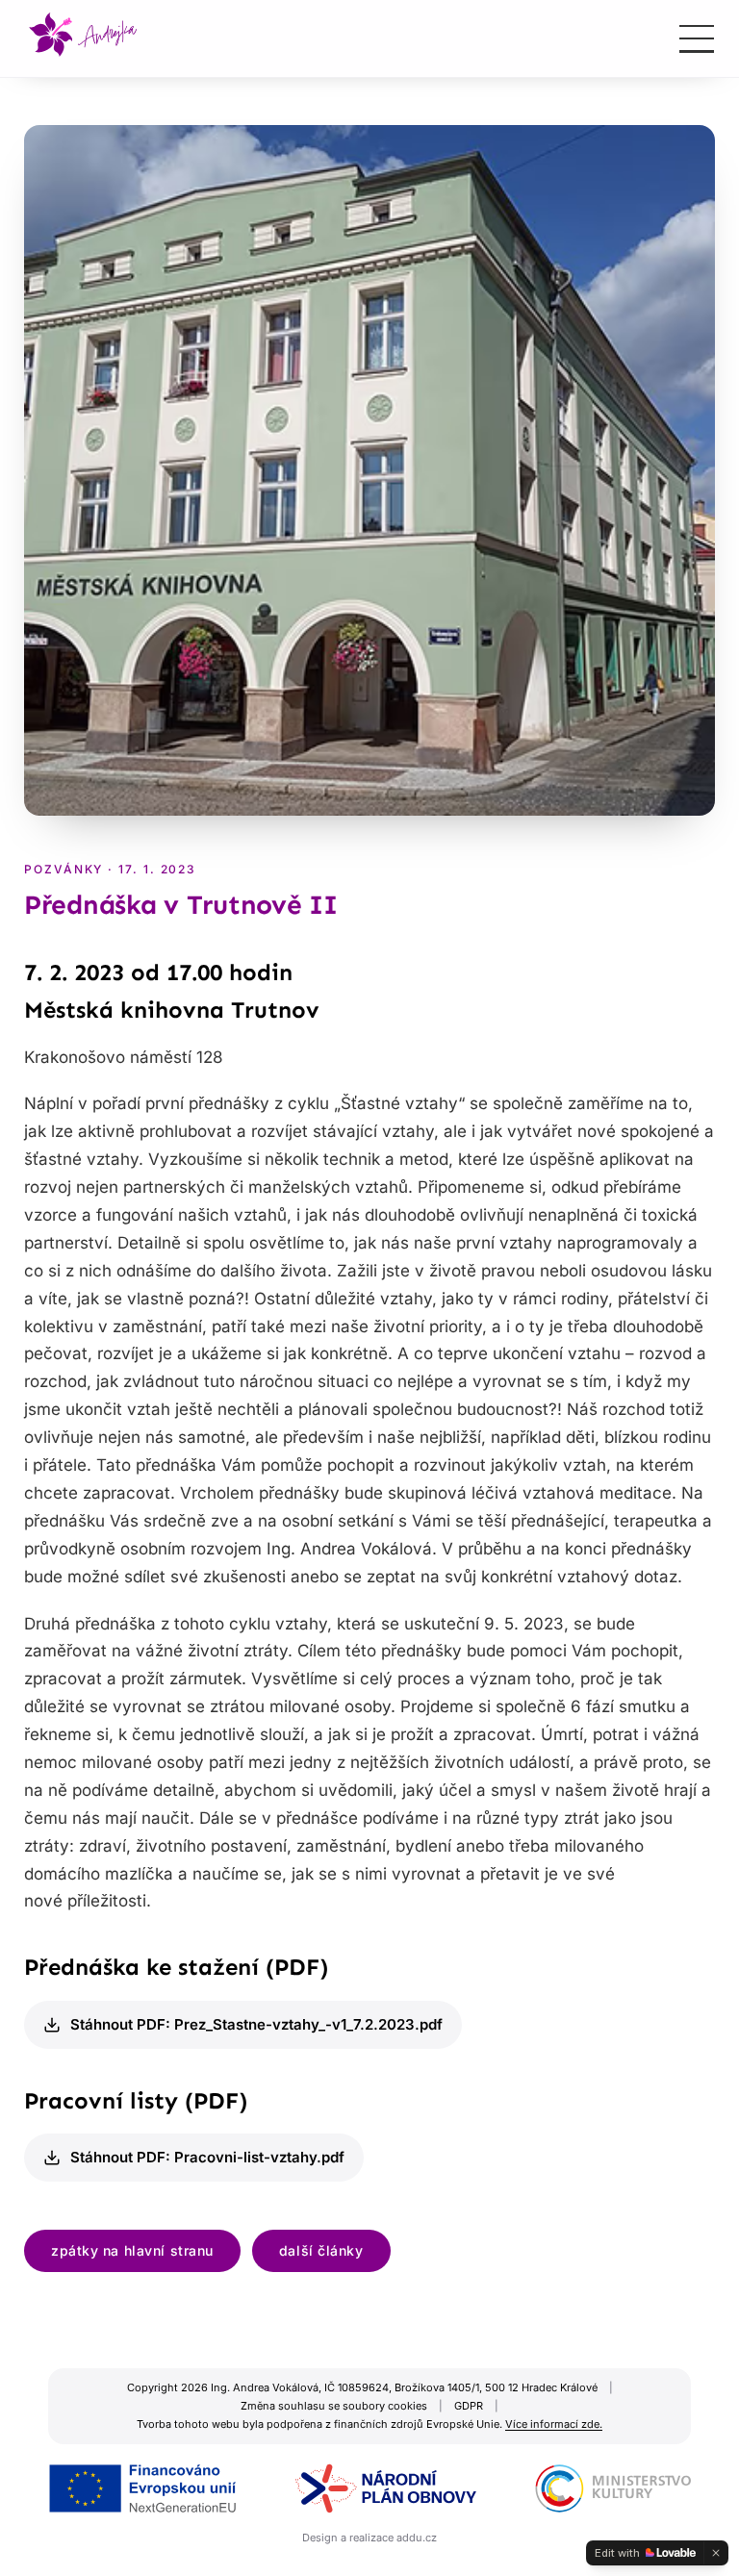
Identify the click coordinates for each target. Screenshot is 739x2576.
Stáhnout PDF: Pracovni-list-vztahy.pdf (207, 2157)
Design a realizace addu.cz (369, 2538)
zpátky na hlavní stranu (132, 2250)
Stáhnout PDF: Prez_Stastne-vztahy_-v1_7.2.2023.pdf (256, 2024)
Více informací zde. (554, 2424)
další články (321, 2250)
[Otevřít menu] (697, 38)
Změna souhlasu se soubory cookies (334, 2406)
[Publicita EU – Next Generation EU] (369, 2488)
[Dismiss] (716, 2553)
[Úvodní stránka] (83, 39)
